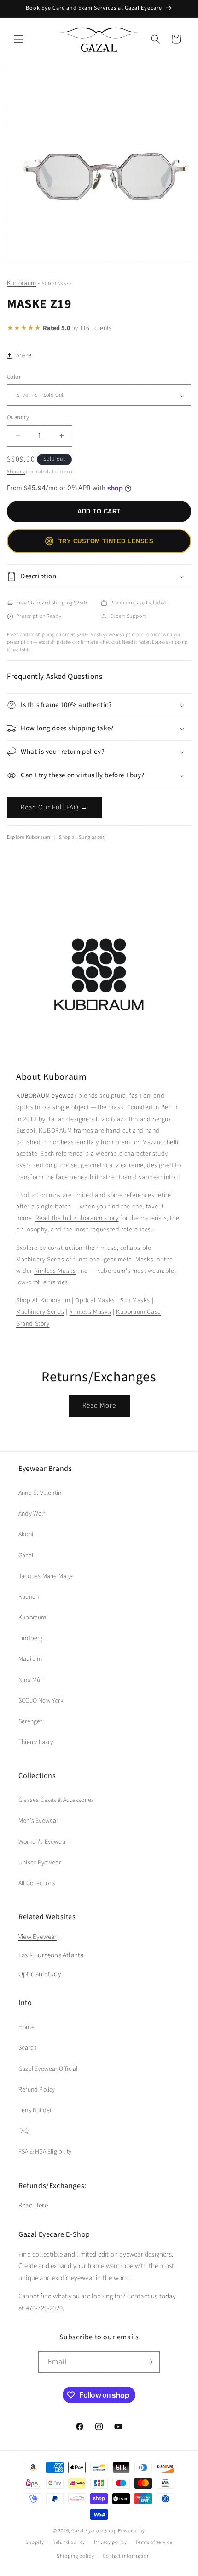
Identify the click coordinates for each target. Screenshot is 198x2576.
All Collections (37, 1883)
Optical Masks (95, 1300)
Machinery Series (40, 1260)
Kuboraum (22, 283)
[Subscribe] (149, 2362)
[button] (18, 39)
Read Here (33, 2205)
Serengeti (31, 1721)
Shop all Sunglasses (82, 837)
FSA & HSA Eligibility (45, 2152)
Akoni (26, 1534)
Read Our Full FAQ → (54, 807)
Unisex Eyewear (40, 1863)
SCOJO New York (41, 1701)
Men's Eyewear (38, 1821)
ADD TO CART (99, 511)
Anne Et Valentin (40, 1493)
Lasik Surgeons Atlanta (51, 1955)
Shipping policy (76, 2556)
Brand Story (33, 1324)
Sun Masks (135, 1300)
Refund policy (69, 2542)
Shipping (16, 472)
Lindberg (31, 1638)
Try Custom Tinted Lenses (106, 541)
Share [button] (24, 355)
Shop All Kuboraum (43, 1300)
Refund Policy (37, 2090)
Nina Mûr (30, 1680)
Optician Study (40, 1974)
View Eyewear (38, 1937)
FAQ (24, 2131)
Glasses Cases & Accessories (56, 1800)
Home (26, 2027)
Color (14, 377)
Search (27, 2048)
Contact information (126, 2556)
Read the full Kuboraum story (77, 1218)
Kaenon (29, 1597)
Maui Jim (30, 1659)
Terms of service (154, 2542)
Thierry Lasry (36, 1742)
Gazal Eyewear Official (48, 2069)
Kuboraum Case (139, 1312)
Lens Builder (35, 2110)
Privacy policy (111, 2542)
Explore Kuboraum (29, 837)
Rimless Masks (55, 1271)
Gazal (26, 1556)
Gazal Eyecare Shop (94, 2531)
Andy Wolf (32, 1514)
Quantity (18, 417)
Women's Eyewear (43, 1842)
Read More (99, 1405)
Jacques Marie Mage (46, 1576)
